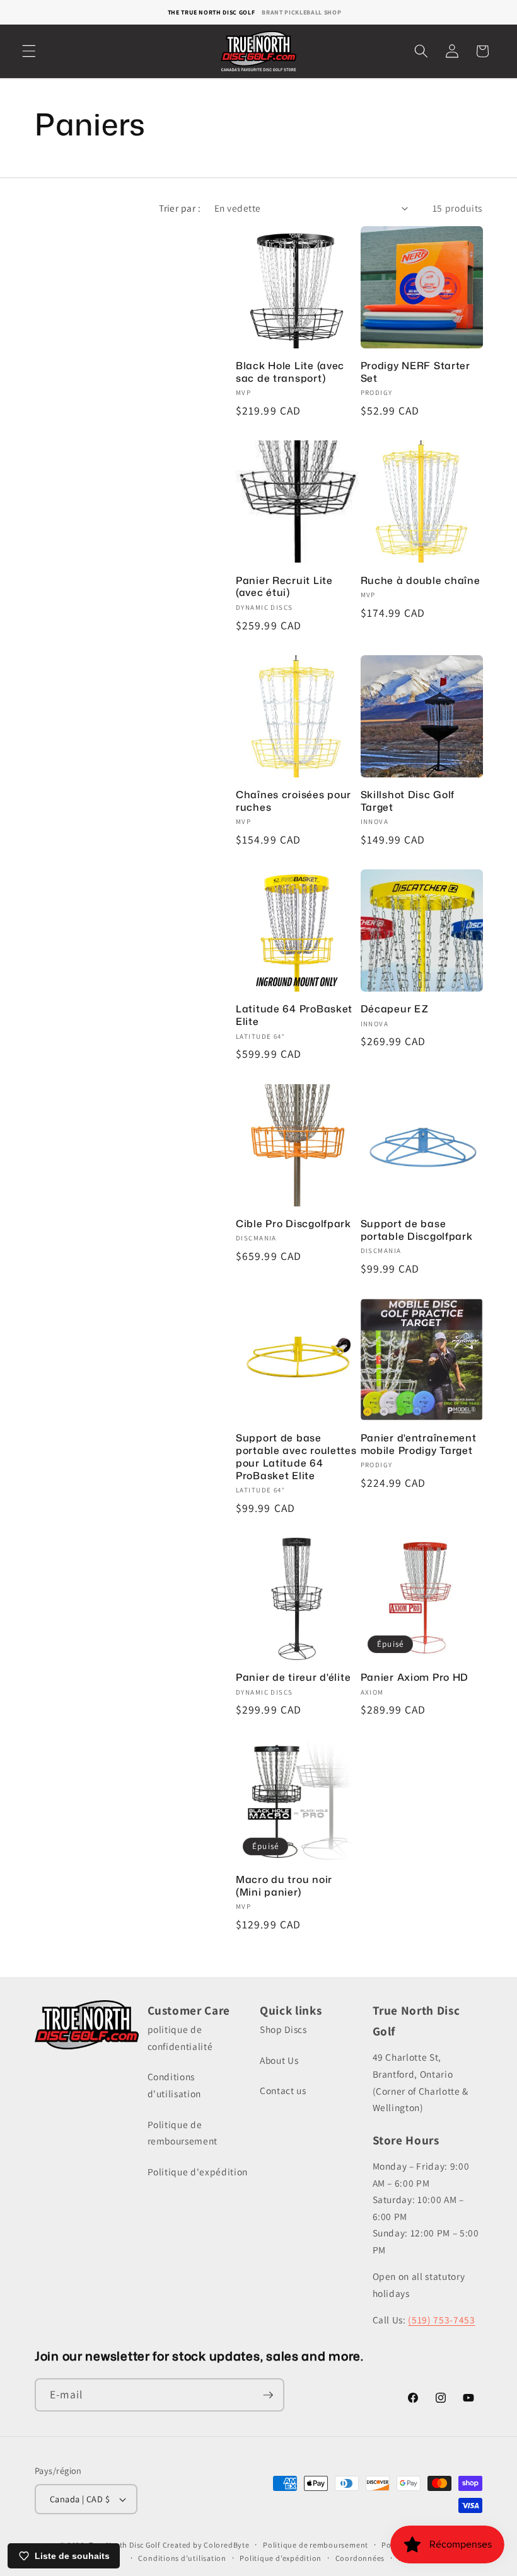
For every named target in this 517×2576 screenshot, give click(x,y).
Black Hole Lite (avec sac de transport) (290, 372)
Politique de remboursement (183, 2133)
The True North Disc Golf (212, 12)
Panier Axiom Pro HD (415, 1678)
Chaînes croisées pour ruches (293, 801)
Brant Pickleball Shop (301, 12)
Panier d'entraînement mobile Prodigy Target (419, 1445)
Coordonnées (360, 2558)
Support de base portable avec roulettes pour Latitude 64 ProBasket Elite (296, 1457)
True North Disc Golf (125, 2545)
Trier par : (180, 208)
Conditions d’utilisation (182, 2558)
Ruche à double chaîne (421, 581)
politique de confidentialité (180, 2038)
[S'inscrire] (268, 2395)
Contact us (283, 2090)
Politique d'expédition (198, 2172)
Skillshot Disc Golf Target (408, 801)
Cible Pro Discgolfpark (293, 1224)
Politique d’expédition (281, 2558)
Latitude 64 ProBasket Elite (294, 1016)
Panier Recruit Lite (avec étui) (284, 587)
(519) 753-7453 (441, 2320)
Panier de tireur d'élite (293, 1678)
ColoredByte (226, 2545)
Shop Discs (283, 2029)
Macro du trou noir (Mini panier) (284, 1886)
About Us (279, 2060)
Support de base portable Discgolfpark (417, 1230)
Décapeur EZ (395, 1009)
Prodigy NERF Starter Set (415, 372)
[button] (29, 51)
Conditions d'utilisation (175, 2085)
